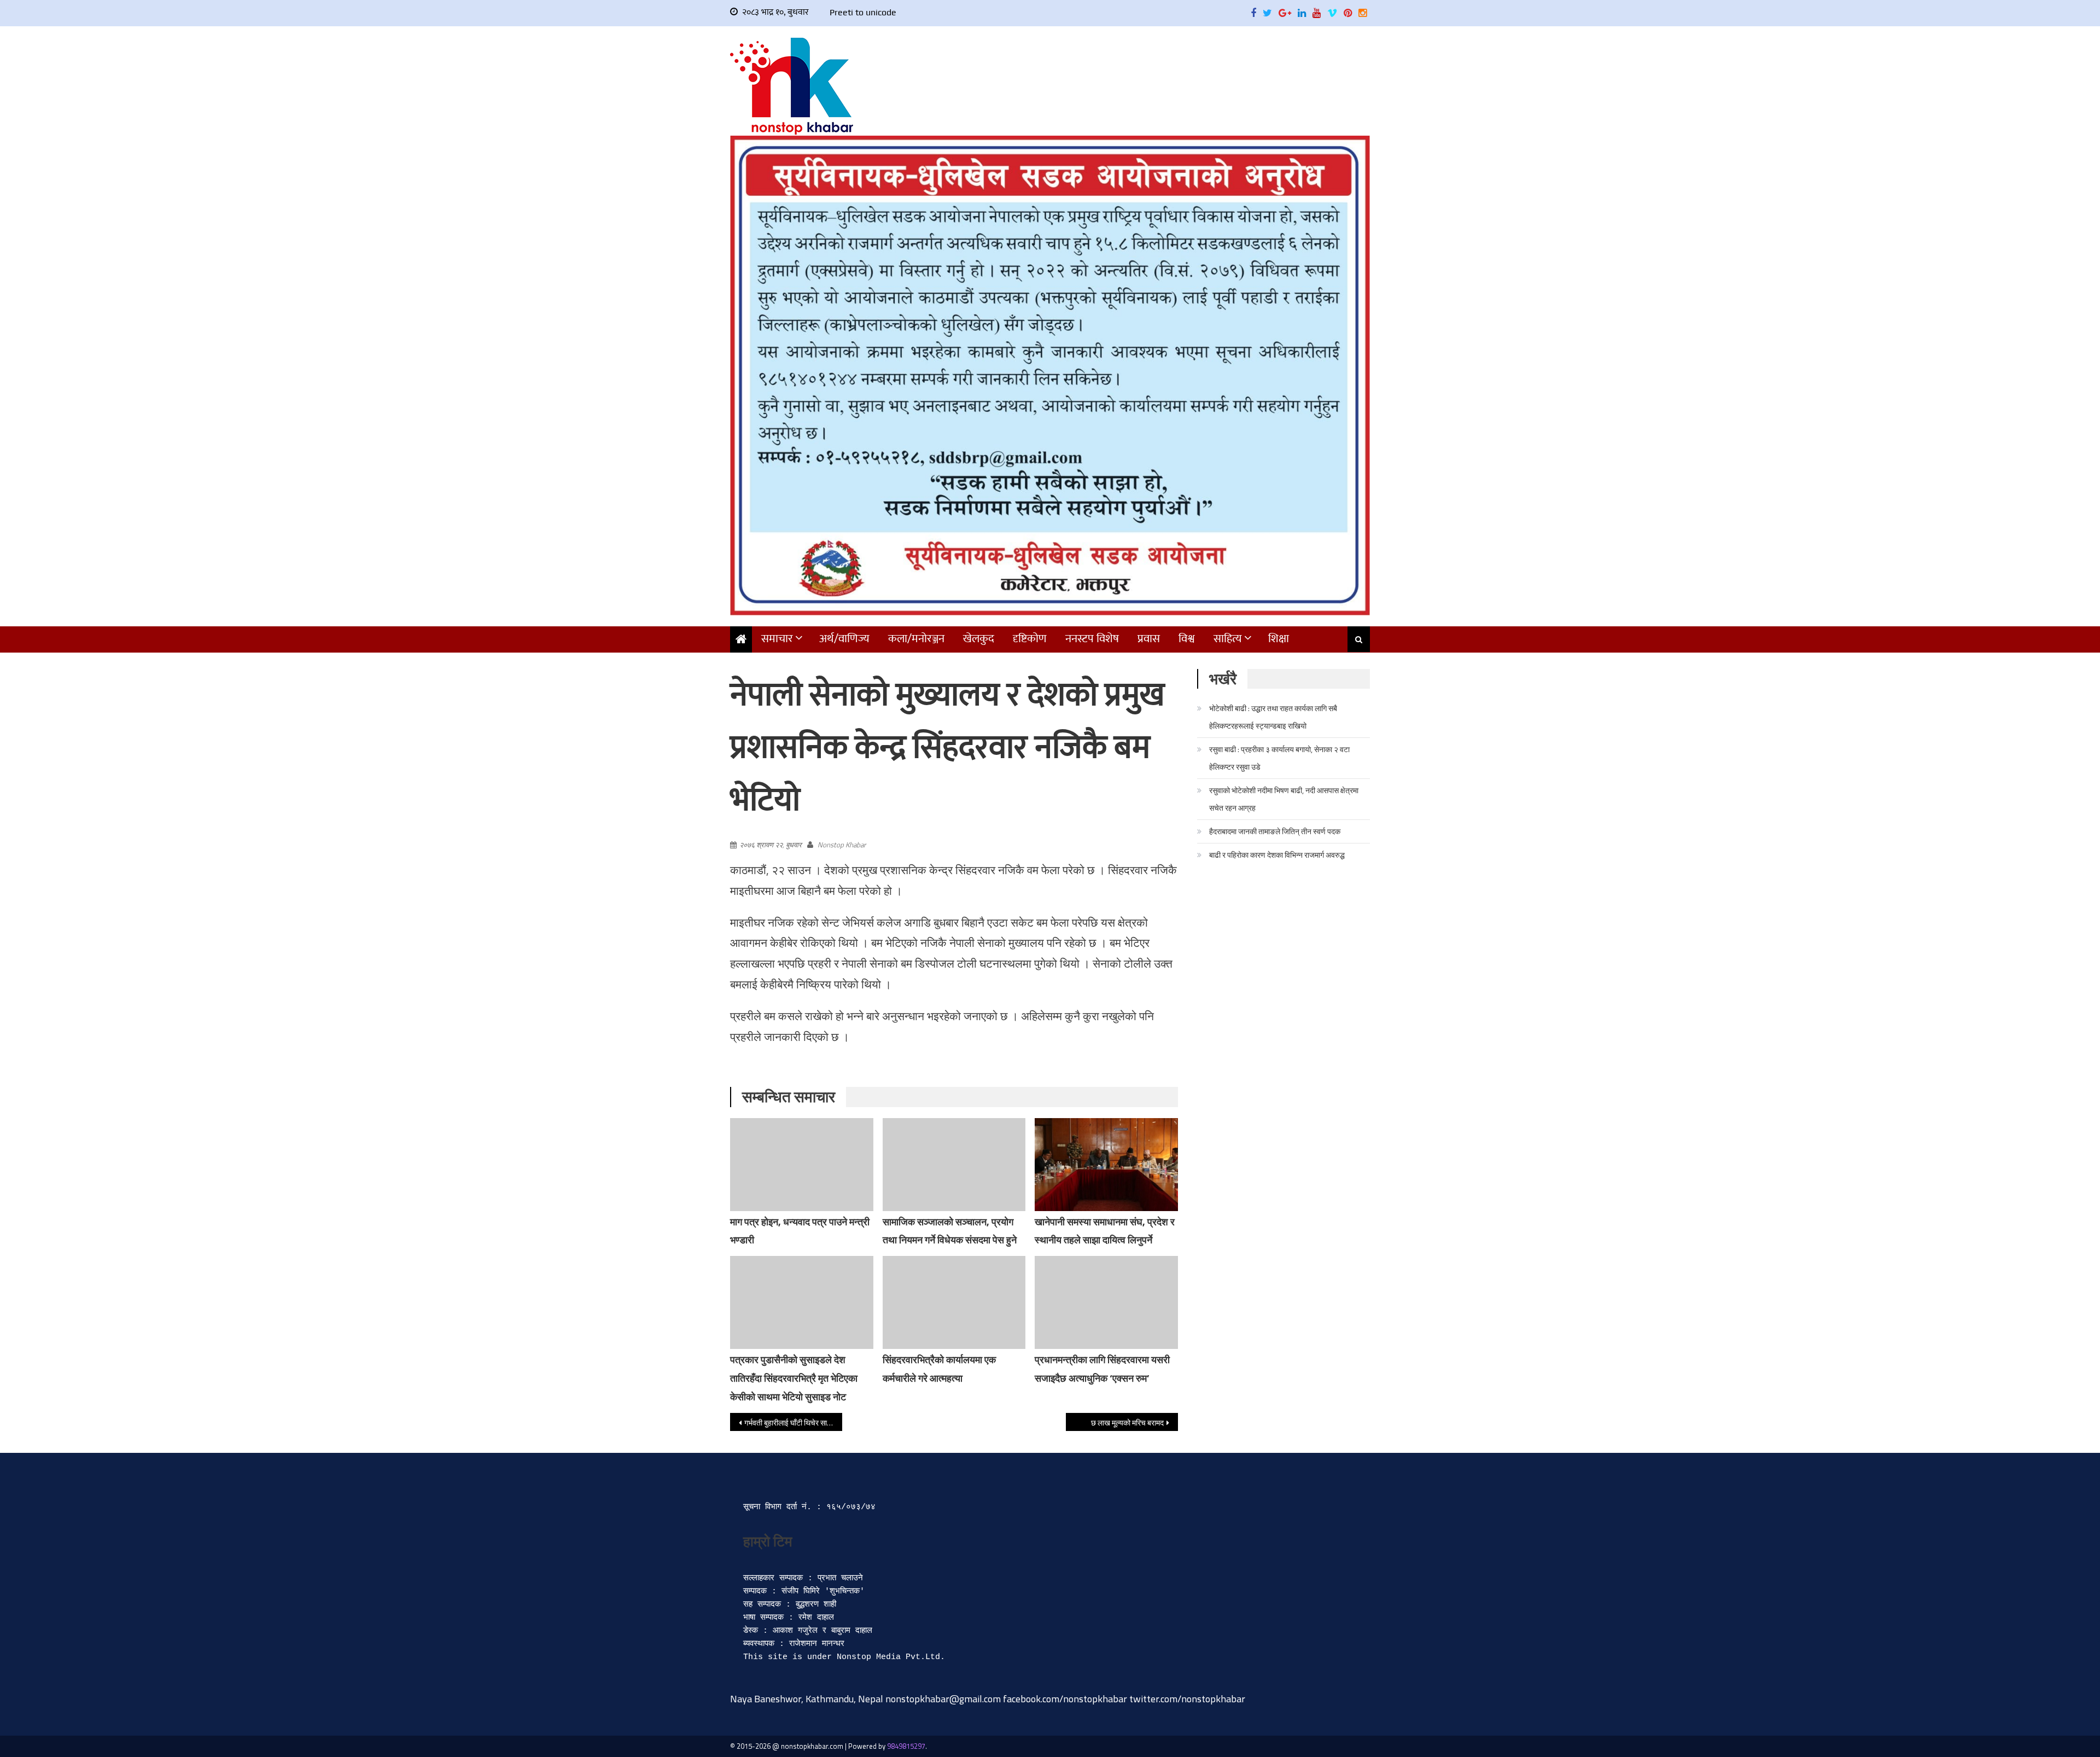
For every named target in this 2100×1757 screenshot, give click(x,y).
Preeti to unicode (863, 12)
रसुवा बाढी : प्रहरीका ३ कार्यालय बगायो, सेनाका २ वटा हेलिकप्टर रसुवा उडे (1279, 758)
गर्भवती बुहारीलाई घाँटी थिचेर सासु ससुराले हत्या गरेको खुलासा (793, 1423)
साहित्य (1228, 639)
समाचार (777, 639)
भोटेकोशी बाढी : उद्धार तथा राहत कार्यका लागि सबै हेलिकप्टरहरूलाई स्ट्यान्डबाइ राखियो (1273, 717)
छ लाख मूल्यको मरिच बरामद (1127, 1423)
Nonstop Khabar (842, 845)
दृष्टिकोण (1030, 639)
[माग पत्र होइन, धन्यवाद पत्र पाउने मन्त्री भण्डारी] (802, 1165)
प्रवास (1149, 639)
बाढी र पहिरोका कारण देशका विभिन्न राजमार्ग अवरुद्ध (1277, 855)
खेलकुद (979, 639)
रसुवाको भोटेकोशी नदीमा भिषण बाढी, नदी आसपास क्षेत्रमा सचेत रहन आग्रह (1284, 799)
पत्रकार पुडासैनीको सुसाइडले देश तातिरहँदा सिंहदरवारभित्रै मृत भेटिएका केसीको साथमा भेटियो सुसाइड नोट (794, 1378)
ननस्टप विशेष (1092, 639)
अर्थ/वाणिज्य (844, 639)
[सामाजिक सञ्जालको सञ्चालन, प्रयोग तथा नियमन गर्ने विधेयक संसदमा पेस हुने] (954, 1165)
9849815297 (906, 1746)
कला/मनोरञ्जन (916, 639)
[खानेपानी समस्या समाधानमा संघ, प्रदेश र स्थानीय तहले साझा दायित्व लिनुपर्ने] (1106, 1165)
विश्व (1187, 639)
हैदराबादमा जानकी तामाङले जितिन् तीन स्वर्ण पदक (1275, 831)
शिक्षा (1279, 639)
